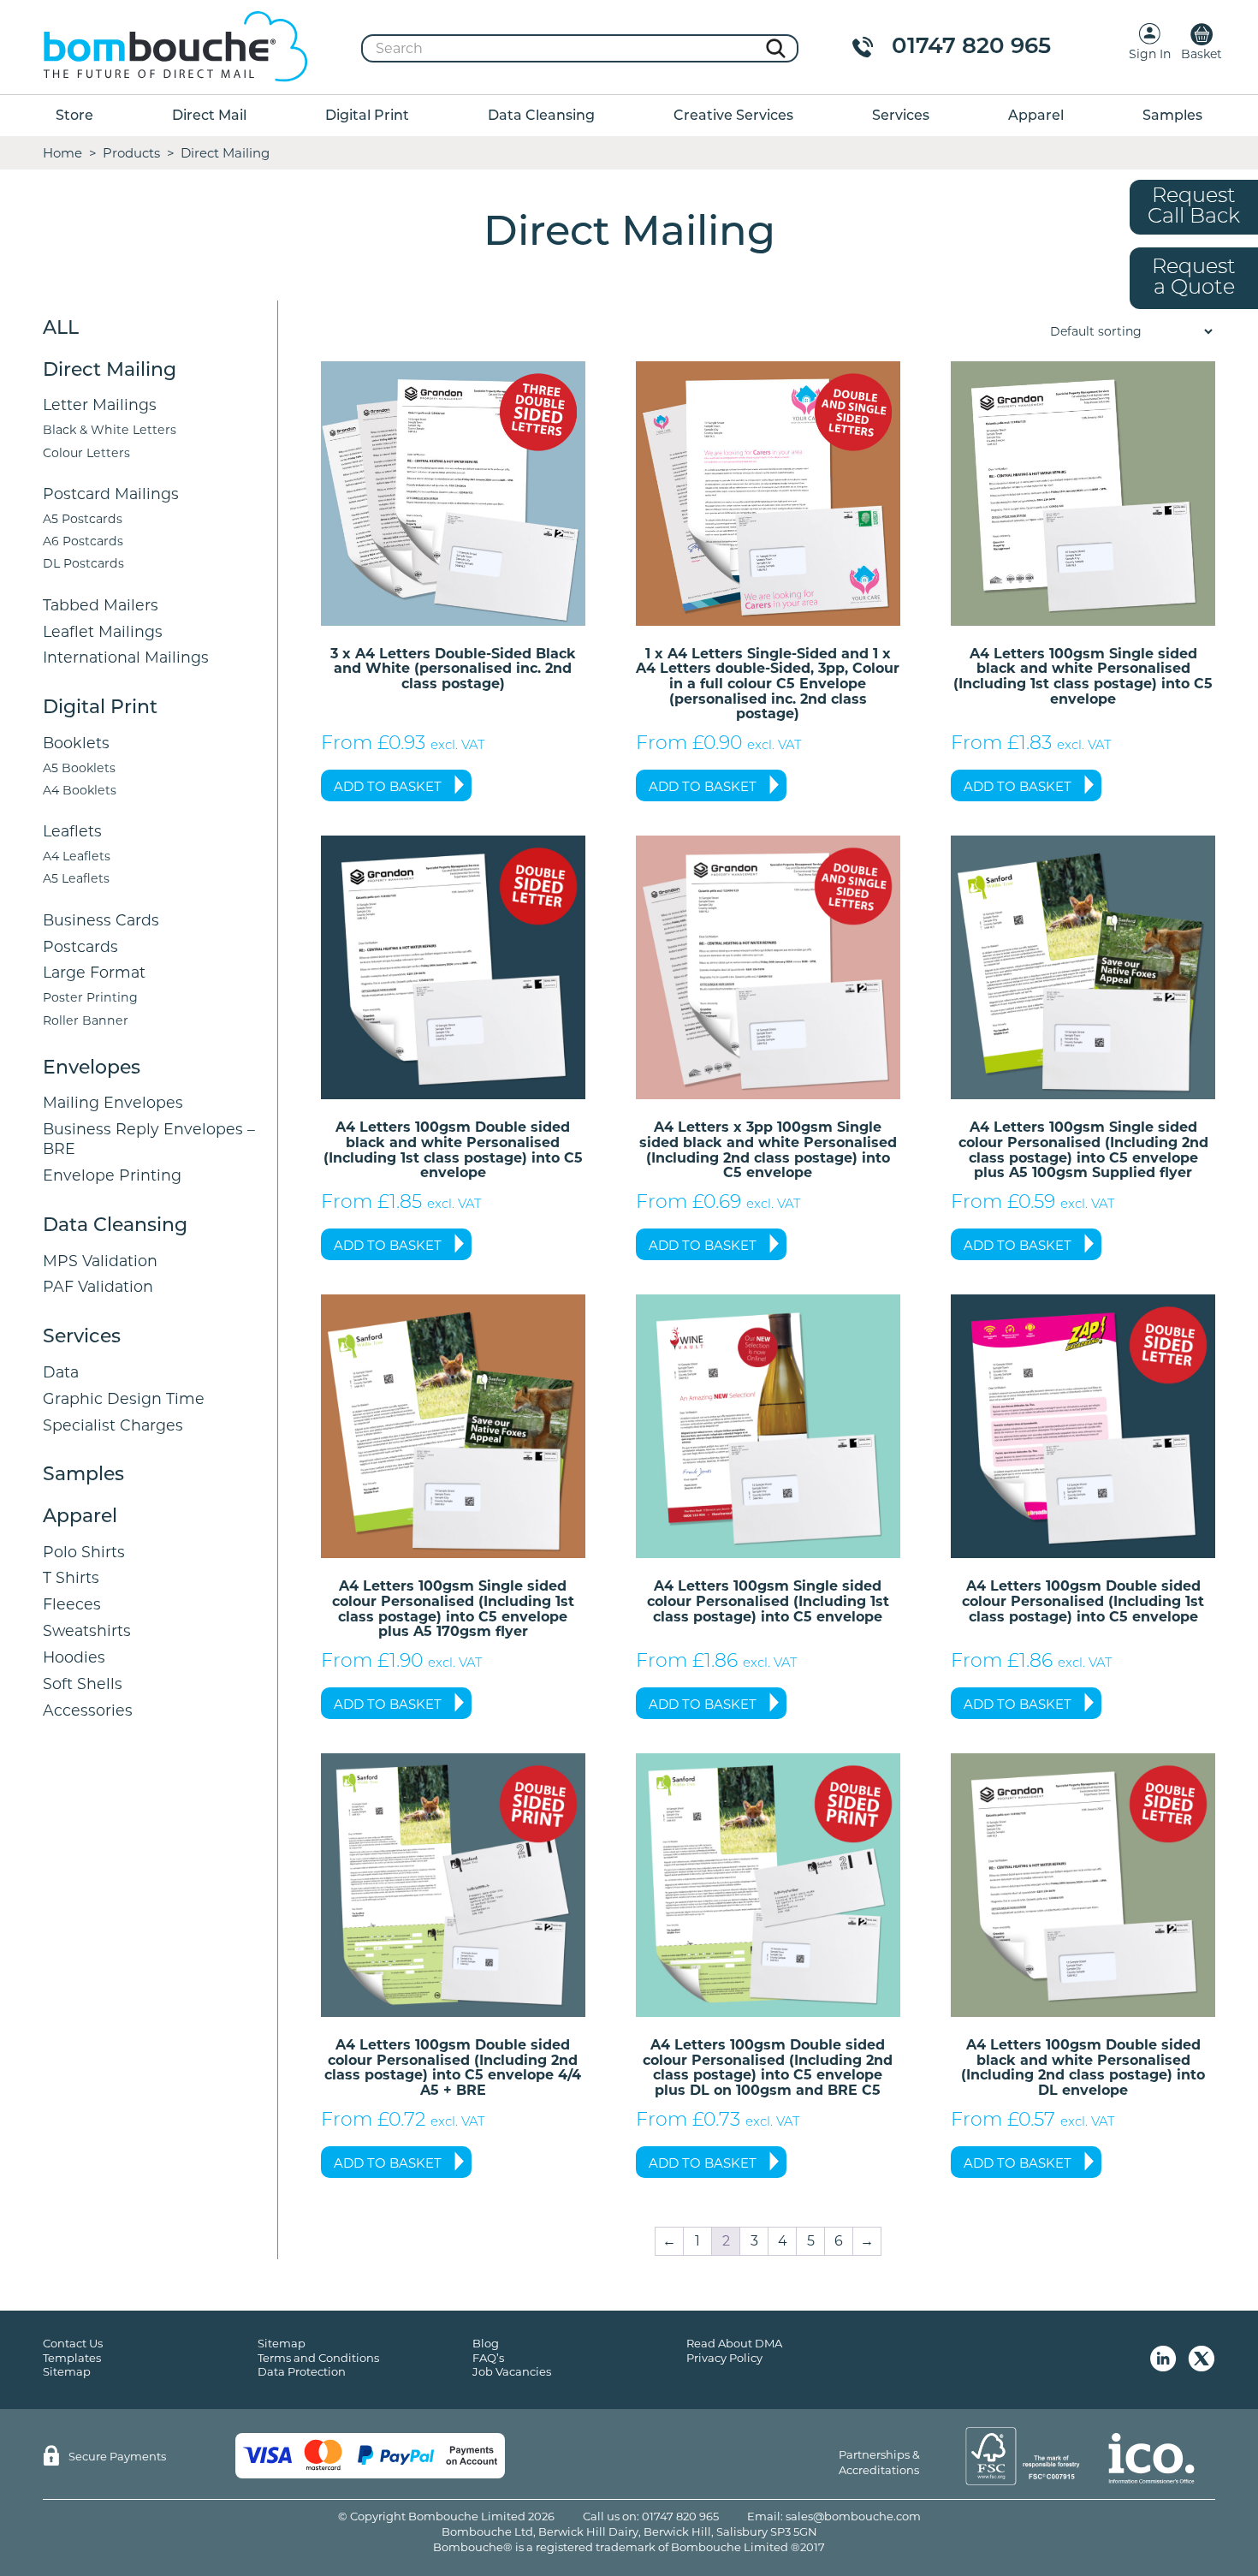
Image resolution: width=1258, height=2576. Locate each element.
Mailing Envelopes (113, 1102)
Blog (486, 2343)
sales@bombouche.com (853, 2516)
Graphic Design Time (124, 1398)
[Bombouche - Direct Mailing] (175, 48)
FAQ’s (488, 2358)
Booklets (76, 743)
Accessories (88, 1710)
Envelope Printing (112, 1175)
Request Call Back (1194, 207)
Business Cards (101, 920)
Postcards (80, 946)
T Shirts (71, 1577)
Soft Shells (83, 1684)
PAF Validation (98, 1286)
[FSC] (1023, 2456)
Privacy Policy (724, 2358)
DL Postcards (83, 563)
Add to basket (388, 786)
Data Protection (302, 2371)
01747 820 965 (971, 48)
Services (901, 116)
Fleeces (72, 1604)
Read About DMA (734, 2343)
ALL (61, 329)
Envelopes (92, 1069)
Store (74, 116)
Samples (1172, 116)
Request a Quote (1194, 278)
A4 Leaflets (77, 856)
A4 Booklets (80, 790)
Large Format (94, 972)
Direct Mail (209, 116)
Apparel (1036, 116)
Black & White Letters (110, 430)
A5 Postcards (83, 519)
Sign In (1150, 54)
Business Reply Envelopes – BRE (149, 1139)
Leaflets (72, 831)
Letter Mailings (100, 405)
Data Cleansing (541, 116)
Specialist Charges (113, 1425)
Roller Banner (86, 1020)
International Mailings (126, 657)
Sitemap (67, 2371)
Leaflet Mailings (103, 631)
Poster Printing (90, 997)
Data (61, 1372)
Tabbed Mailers (101, 605)
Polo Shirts (84, 1552)
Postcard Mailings (111, 494)
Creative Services (733, 116)
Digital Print (367, 116)
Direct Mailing (110, 371)
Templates (72, 2358)
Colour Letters (86, 453)
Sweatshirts (87, 1630)
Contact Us (73, 2343)
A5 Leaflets (76, 878)
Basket (1202, 54)
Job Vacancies (512, 2371)
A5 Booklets (79, 768)
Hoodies (74, 1657)
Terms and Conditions (318, 2358)
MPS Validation (100, 1261)
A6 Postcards (83, 541)
